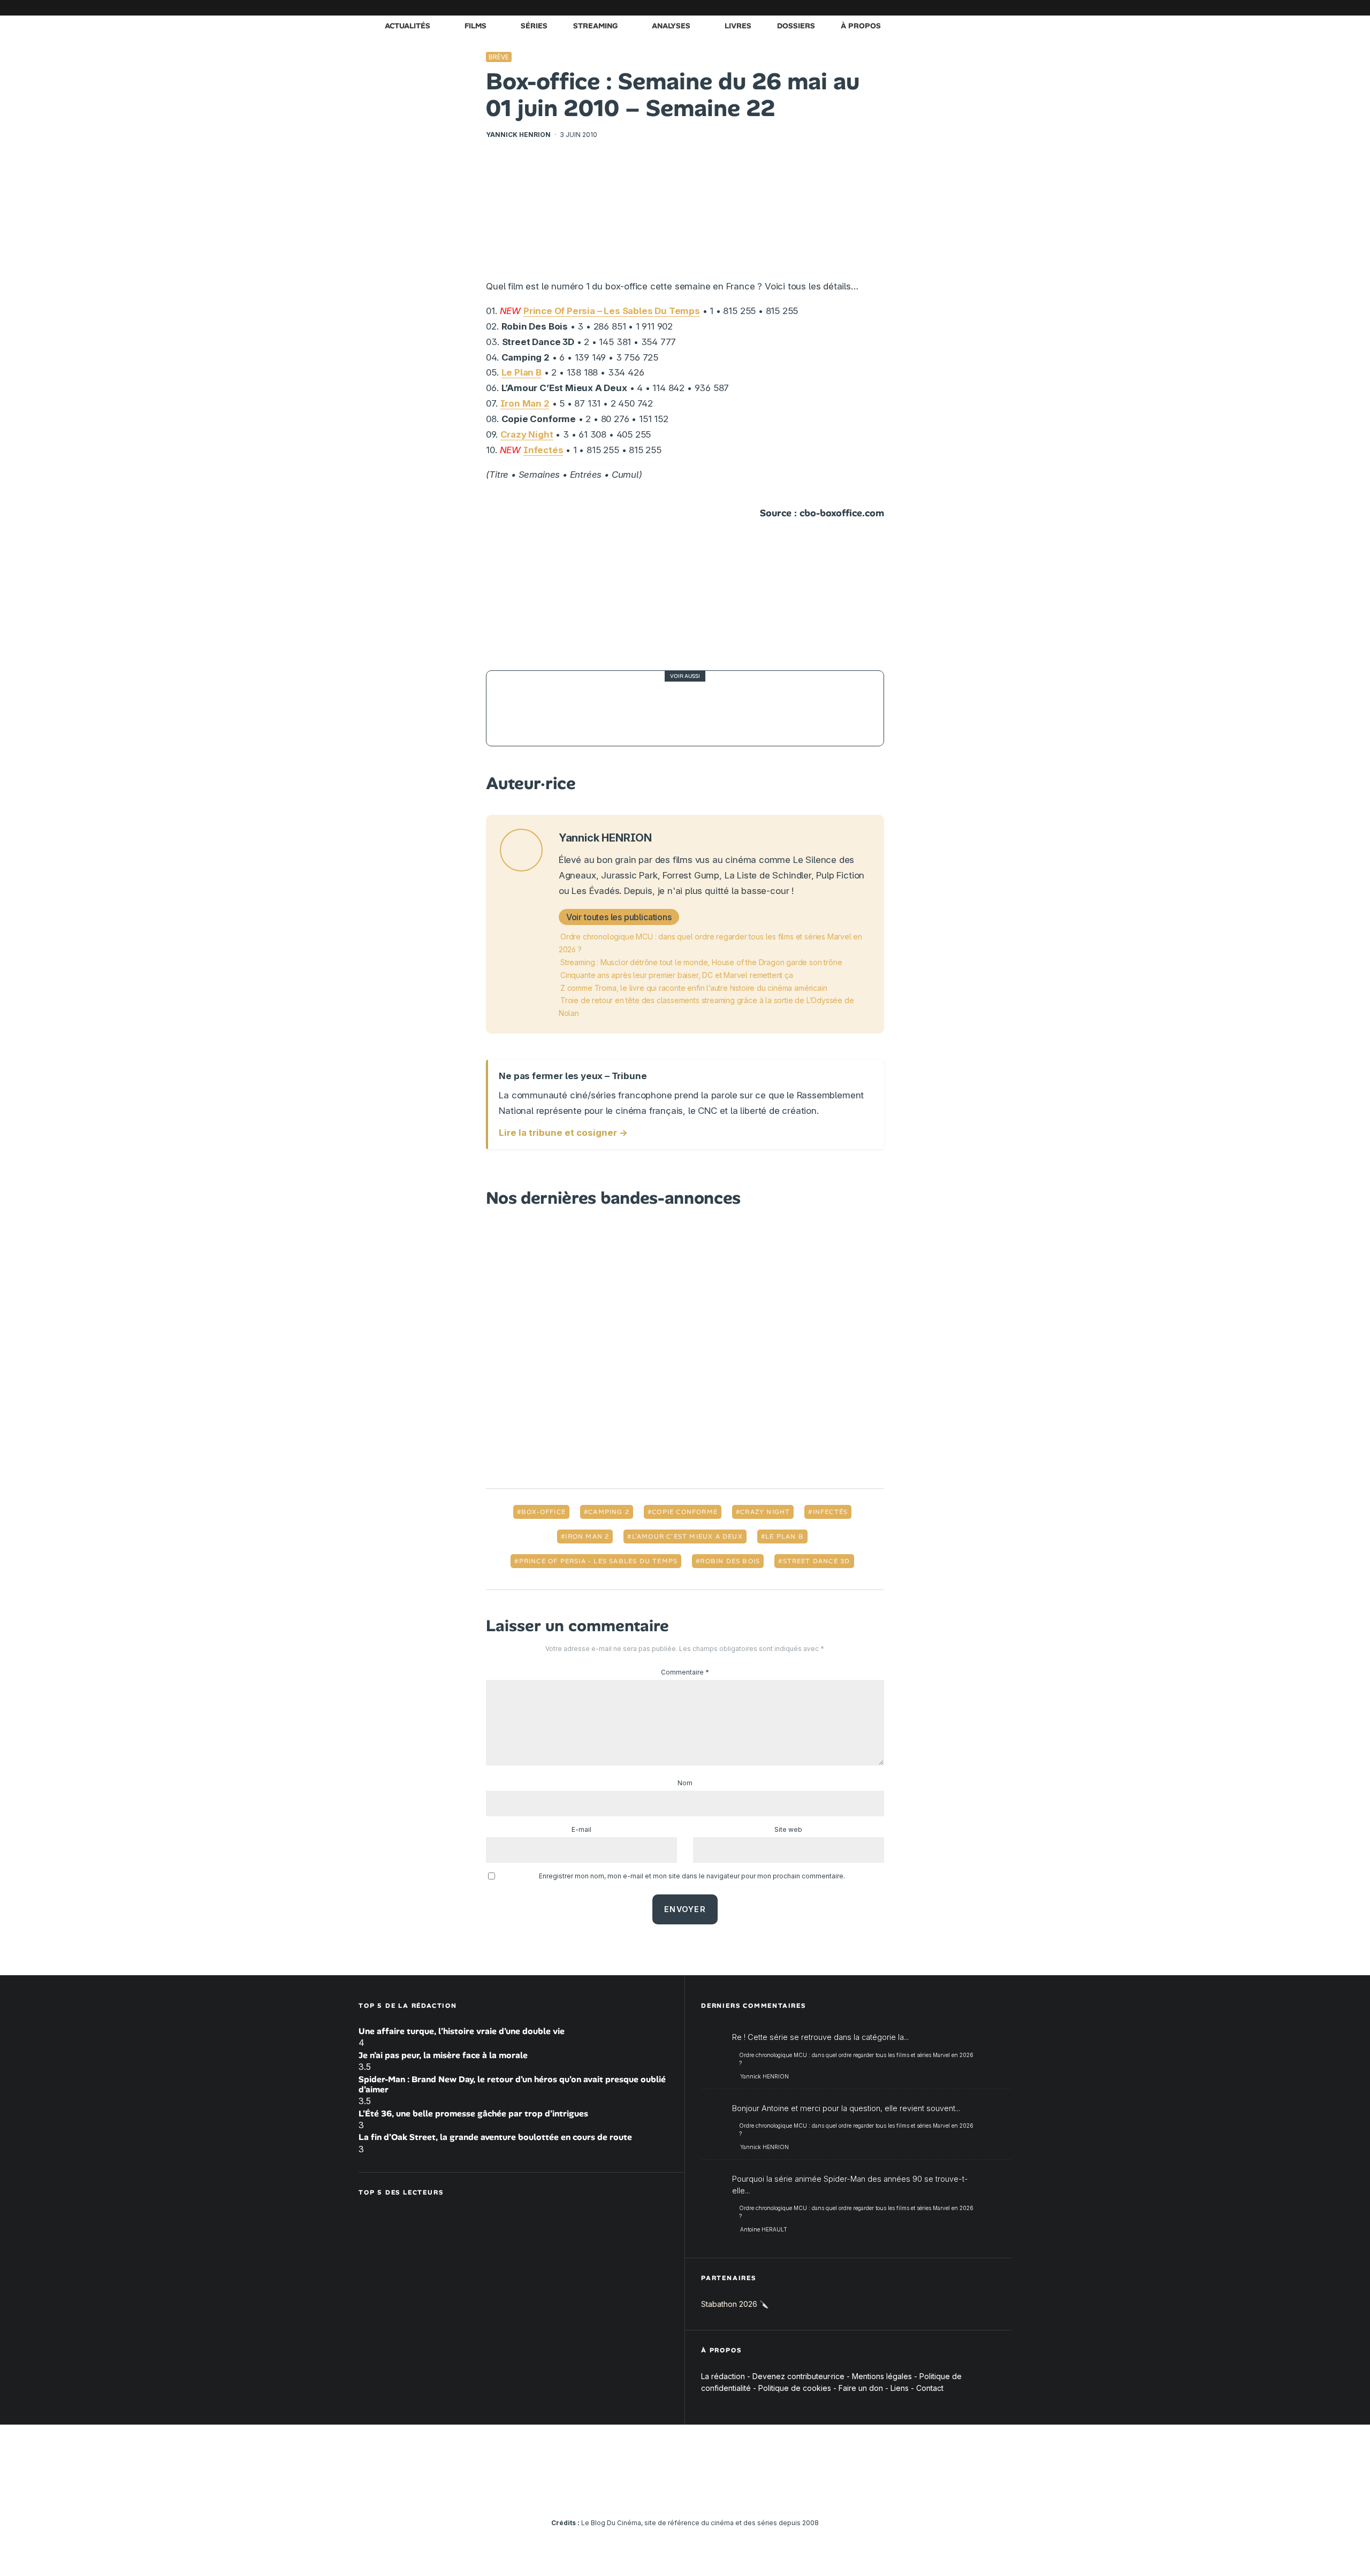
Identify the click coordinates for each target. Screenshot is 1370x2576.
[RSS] (1003, 8)
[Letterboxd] (971, 8)
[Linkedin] (939, 8)
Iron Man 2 (525, 403)
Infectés (543, 450)
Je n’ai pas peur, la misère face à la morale (443, 2055)
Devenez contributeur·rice (798, 2376)
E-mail (581, 1829)
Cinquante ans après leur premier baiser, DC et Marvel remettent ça (677, 975)
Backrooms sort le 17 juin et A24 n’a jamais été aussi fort (703, 709)
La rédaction (723, 2376)
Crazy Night (527, 434)
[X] (891, 8)
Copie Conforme (685, 1512)
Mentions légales (882, 2376)
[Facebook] (875, 8)
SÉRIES (534, 26)
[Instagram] (907, 8)
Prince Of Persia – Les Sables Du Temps (612, 311)
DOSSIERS (796, 26)
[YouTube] (923, 8)
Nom (685, 1783)
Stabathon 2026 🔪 (735, 2304)
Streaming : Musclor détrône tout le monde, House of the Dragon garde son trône (701, 962)
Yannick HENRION (518, 135)
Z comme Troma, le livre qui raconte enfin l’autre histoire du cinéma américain (694, 988)
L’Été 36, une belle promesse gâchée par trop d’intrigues (473, 2113)
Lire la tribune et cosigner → (563, 1133)
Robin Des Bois (730, 1561)
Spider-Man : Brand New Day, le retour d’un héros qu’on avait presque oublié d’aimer (512, 2084)
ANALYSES (671, 26)
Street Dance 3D (817, 1561)
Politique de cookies (795, 2388)
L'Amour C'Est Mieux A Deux (687, 1537)
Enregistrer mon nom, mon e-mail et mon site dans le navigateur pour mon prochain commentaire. (692, 1876)
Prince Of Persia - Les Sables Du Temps (599, 1561)
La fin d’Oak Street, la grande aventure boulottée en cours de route (495, 2137)
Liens (900, 2388)
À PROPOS (861, 26)
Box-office (543, 1512)
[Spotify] (987, 8)
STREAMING (595, 26)
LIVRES (738, 26)
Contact (930, 2388)
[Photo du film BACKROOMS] (524, 708)
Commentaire (685, 1672)
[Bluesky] (955, 8)
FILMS (475, 26)
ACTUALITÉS (408, 26)
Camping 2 (609, 1512)
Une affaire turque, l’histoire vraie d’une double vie (462, 2031)
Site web (788, 1829)
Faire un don (861, 2388)
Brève (499, 57)
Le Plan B (522, 372)
